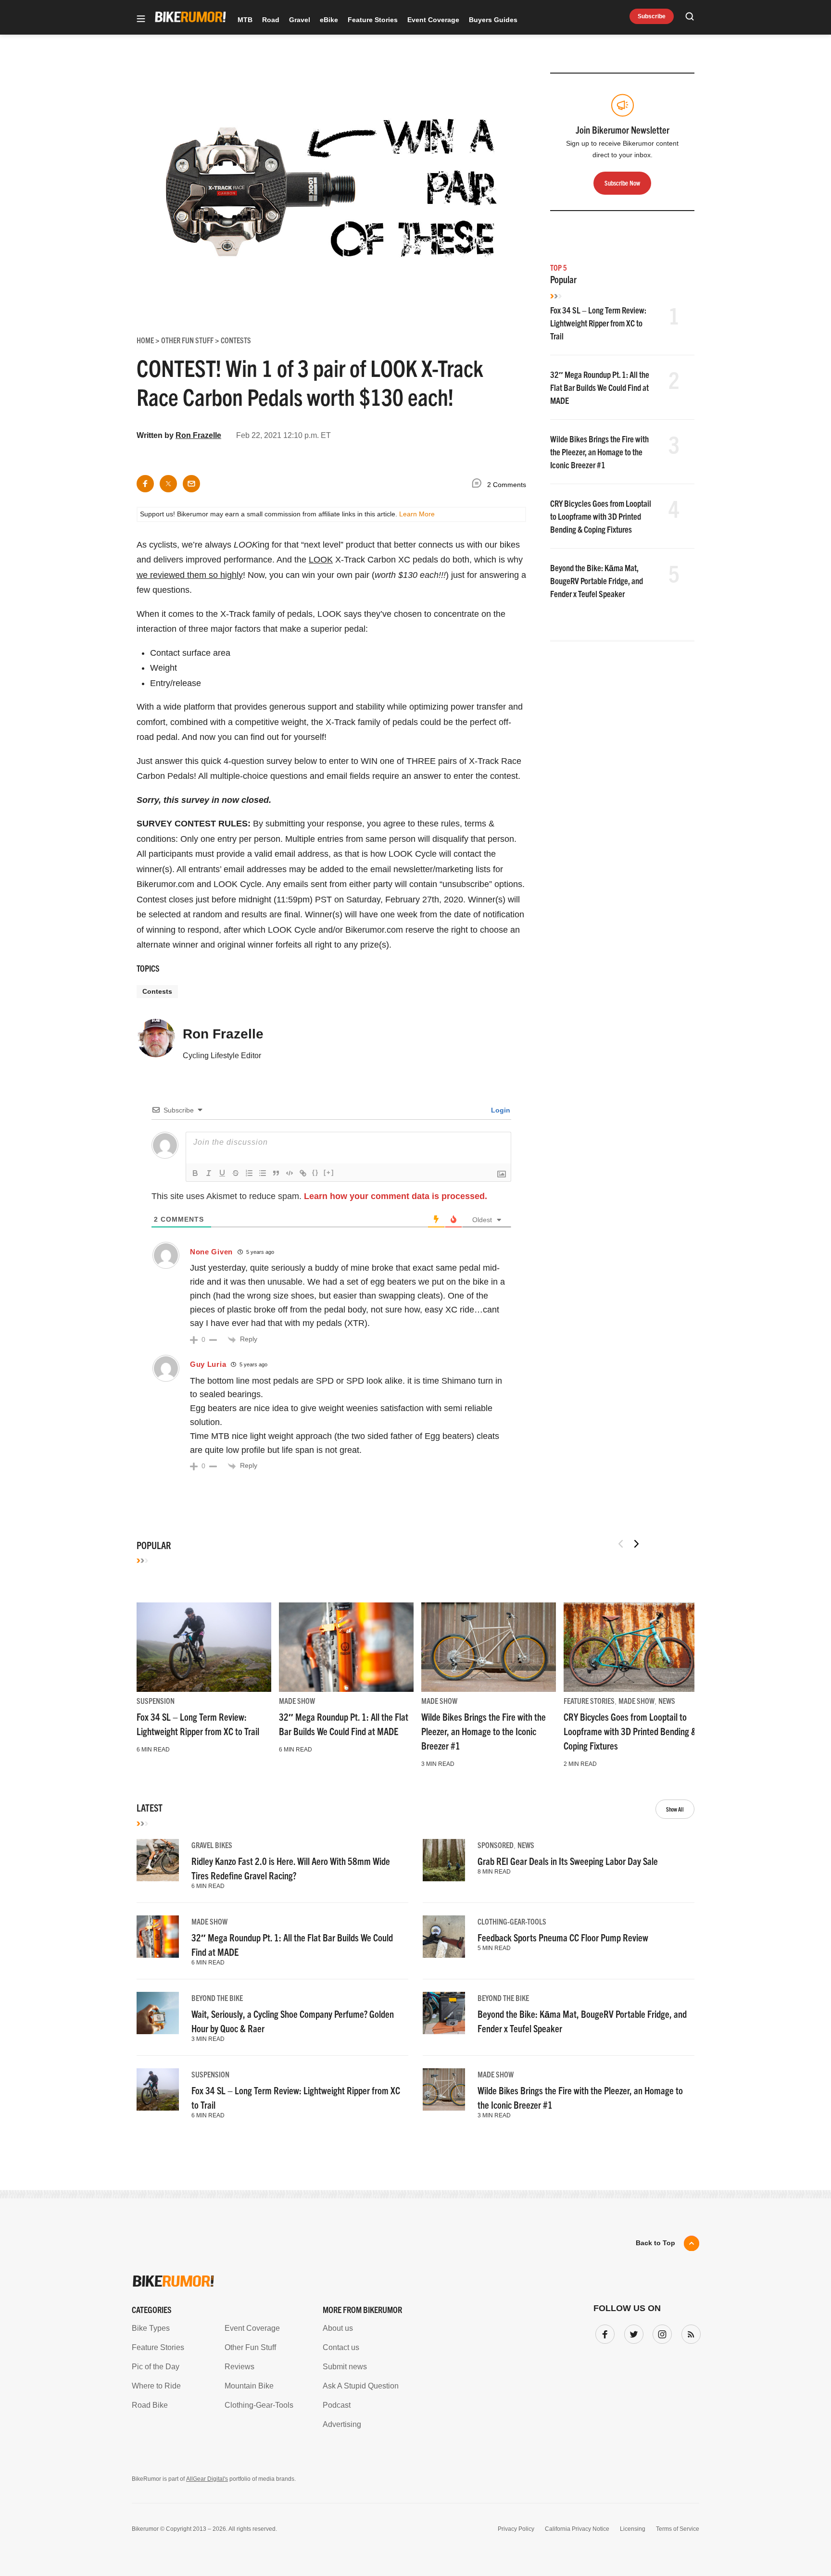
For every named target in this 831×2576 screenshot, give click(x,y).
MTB (245, 20)
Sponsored (496, 1845)
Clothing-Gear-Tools (512, 1921)
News (667, 1701)
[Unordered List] (263, 1173)
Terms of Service (678, 2529)
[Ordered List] (249, 1173)
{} (315, 1172)
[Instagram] (660, 2332)
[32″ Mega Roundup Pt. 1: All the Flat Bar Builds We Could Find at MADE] (346, 1647)
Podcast (337, 2405)
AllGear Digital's (207, 2479)
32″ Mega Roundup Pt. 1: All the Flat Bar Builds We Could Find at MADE (600, 387)
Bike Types (151, 2328)
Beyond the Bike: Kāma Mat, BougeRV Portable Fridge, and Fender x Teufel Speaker (597, 581)
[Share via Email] (191, 484)
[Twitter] (632, 2332)
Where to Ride (156, 2386)
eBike (329, 20)
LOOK (321, 560)
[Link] (303, 1173)
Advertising (342, 2424)
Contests (157, 991)
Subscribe (652, 16)
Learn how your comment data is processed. (396, 1196)
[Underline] (222, 1173)
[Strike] (236, 1173)
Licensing (633, 2529)
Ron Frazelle (198, 435)
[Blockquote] (276, 1173)
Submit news (345, 2367)
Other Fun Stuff (250, 2347)
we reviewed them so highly (190, 575)
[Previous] (621, 1544)
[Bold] (195, 1173)
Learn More (417, 514)
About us (338, 2328)
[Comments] (479, 485)
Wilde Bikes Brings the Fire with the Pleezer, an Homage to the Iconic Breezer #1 (599, 452)
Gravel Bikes (212, 1845)
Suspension (156, 1701)
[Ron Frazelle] (156, 1042)
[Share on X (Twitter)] (168, 484)
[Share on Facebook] (145, 484)
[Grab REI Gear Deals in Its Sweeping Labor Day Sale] (444, 1860)
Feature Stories (373, 20)
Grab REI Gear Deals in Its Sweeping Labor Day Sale (568, 1861)
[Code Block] (290, 1173)
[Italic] (209, 1173)
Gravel (300, 20)
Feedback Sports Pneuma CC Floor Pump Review (563, 1937)
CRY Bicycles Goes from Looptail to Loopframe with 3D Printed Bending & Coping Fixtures (601, 516)
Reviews (239, 2367)
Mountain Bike (249, 2386)
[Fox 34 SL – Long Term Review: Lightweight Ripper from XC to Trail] (204, 1647)
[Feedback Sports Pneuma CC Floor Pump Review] (444, 1937)
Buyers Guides (493, 20)
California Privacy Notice (577, 2529)
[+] (329, 1172)
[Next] (636, 1544)
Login (500, 1110)
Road (271, 20)
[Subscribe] (689, 2332)
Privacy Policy (516, 2529)
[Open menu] (141, 19)
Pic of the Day (156, 2367)
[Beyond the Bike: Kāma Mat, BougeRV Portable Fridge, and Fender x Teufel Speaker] (444, 2013)
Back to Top (655, 2243)
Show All (675, 1809)
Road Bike (150, 2405)
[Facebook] (603, 2332)
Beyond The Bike (217, 1998)
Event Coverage (433, 20)
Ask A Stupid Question (361, 2386)
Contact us (341, 2347)
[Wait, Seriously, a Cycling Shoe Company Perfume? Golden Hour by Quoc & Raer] (158, 2013)
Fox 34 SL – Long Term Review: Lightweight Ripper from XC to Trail (598, 323)
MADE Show (297, 1701)
